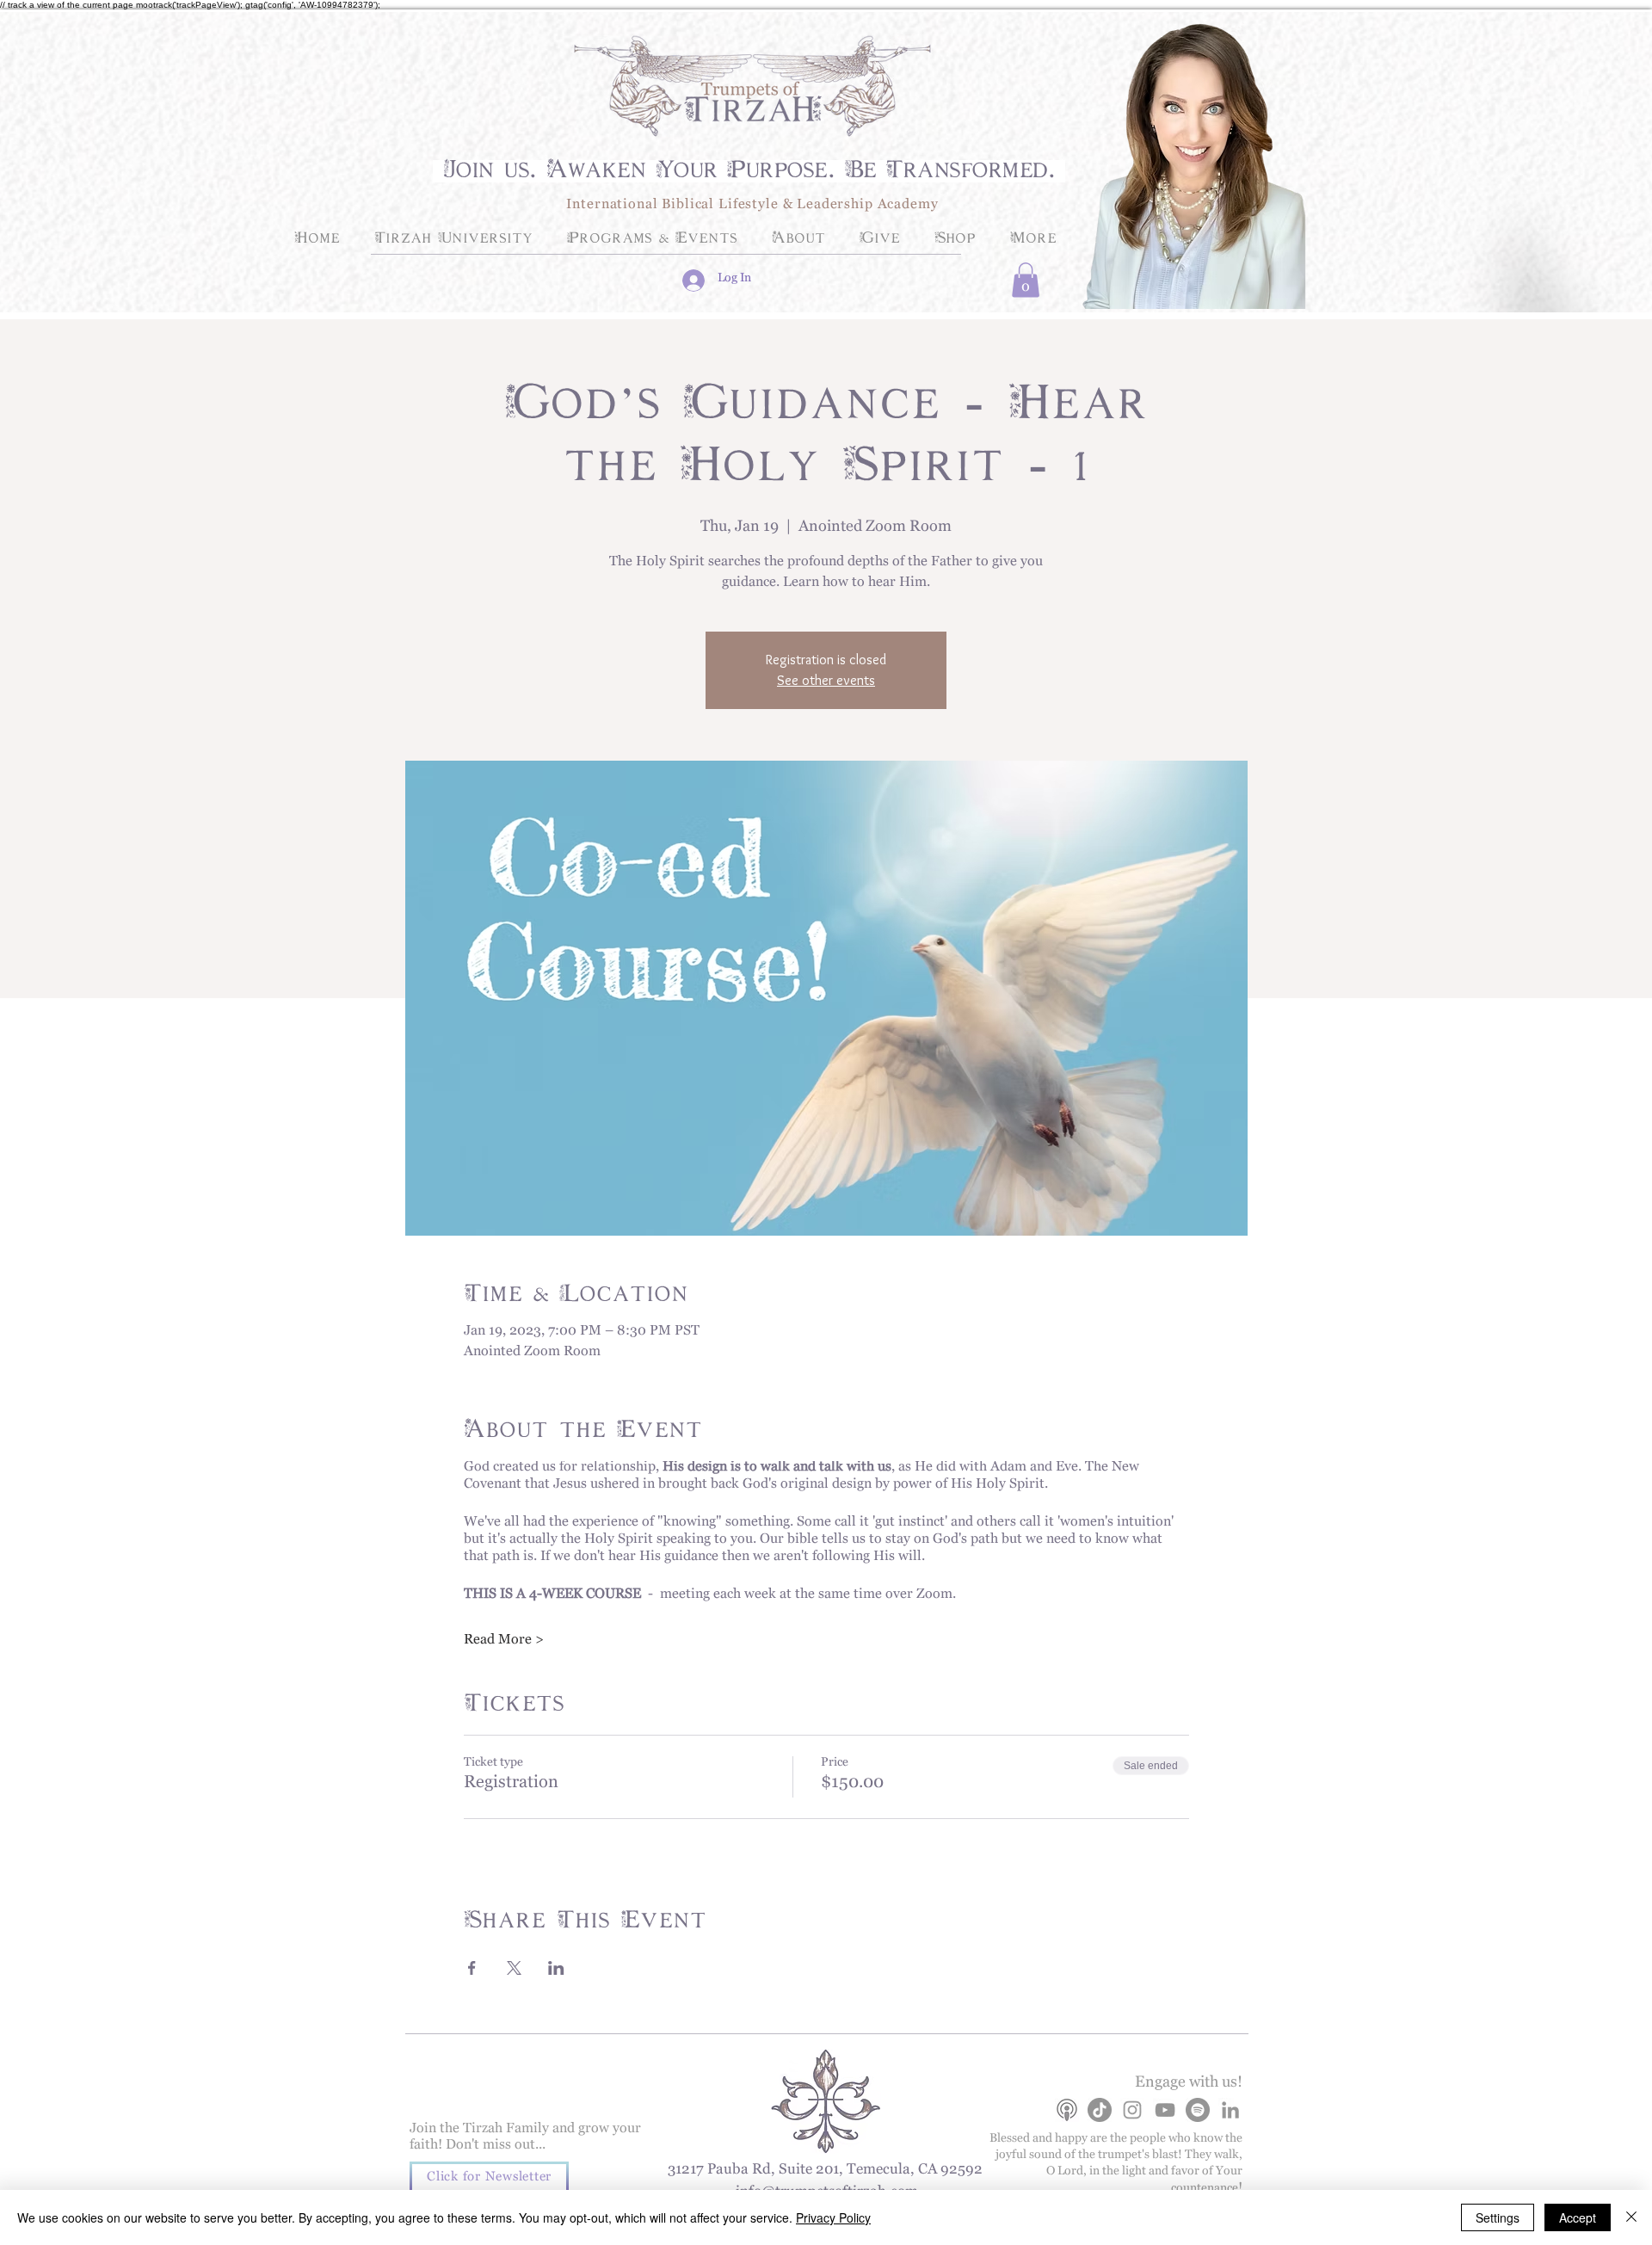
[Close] (1631, 2217)
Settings (1498, 2217)
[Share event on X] (514, 1968)
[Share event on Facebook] (472, 1968)
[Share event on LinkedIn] (556, 1968)
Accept (1578, 2217)
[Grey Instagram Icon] (1132, 2110)
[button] (1026, 280)
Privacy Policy (833, 2217)
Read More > (504, 1643)
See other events (826, 680)
